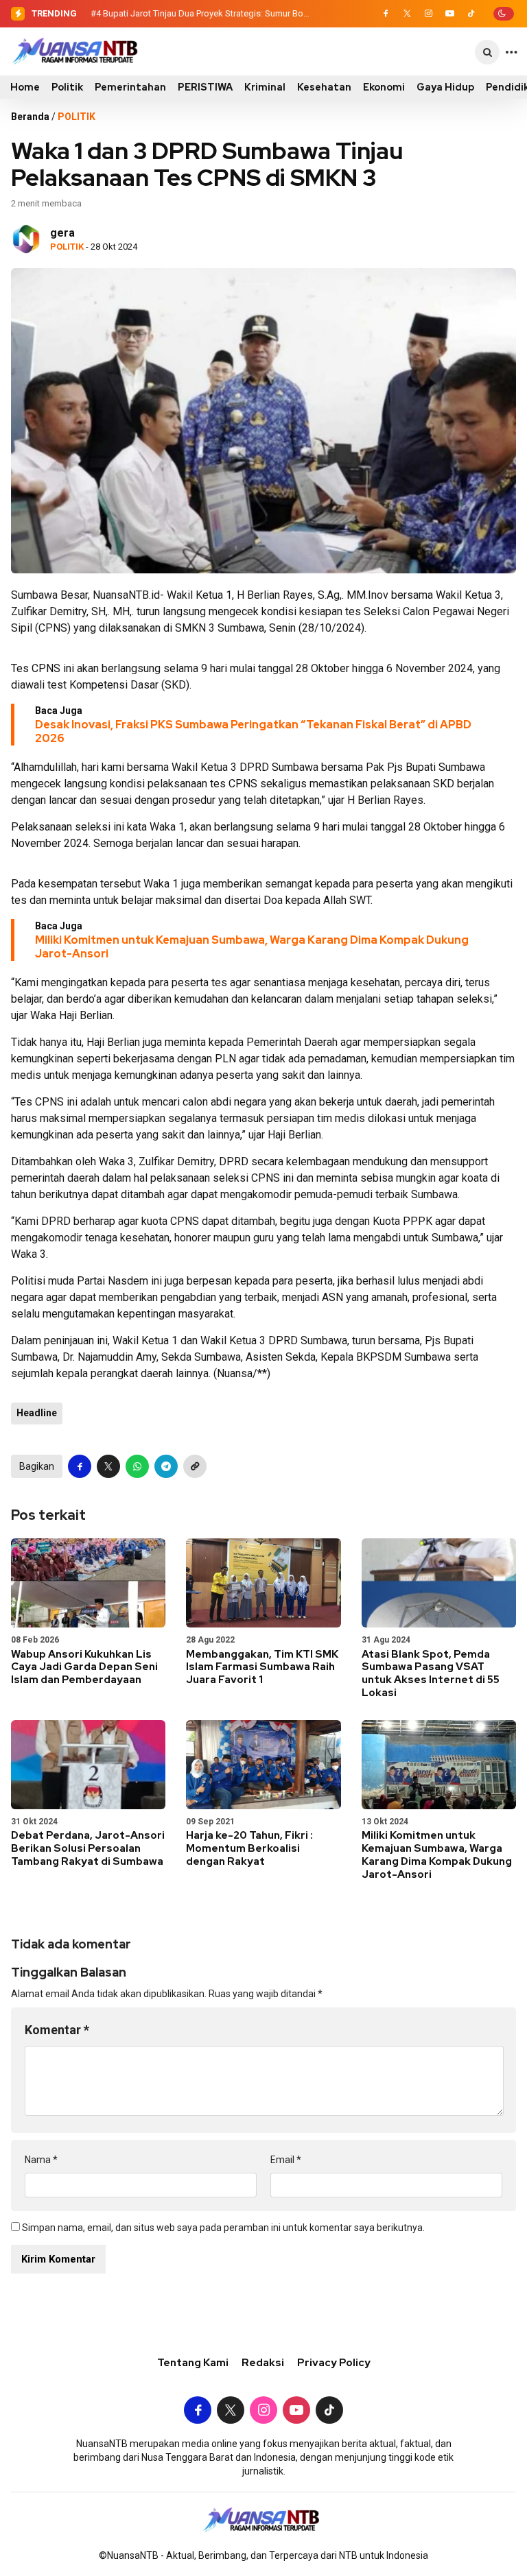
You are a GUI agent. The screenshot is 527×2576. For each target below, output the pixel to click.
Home (25, 87)
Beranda (30, 117)
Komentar (57, 2030)
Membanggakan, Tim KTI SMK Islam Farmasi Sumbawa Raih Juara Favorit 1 (262, 1667)
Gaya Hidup (445, 87)
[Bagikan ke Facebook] (80, 1466)
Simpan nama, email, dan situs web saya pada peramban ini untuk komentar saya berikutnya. (223, 2228)
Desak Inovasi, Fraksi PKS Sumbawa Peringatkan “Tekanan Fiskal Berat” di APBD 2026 (253, 731)
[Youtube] (449, 14)
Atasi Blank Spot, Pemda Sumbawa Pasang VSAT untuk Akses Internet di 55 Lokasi (431, 1673)
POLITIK (77, 117)
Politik (67, 87)
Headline (37, 1413)
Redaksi (263, 2363)
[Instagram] (428, 14)
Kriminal (265, 87)
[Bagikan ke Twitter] (108, 1466)
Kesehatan (324, 87)
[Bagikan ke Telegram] (166, 1466)
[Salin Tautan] (195, 1466)
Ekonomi (384, 87)
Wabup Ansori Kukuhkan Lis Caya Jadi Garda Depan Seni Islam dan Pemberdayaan (84, 1667)
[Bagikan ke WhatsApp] (137, 1466)
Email (286, 2160)
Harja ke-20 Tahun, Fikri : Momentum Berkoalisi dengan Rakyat (249, 1848)
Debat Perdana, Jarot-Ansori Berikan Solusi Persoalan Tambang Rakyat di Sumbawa (88, 1848)
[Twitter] (407, 14)
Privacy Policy (334, 2363)
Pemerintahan (130, 87)
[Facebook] (386, 14)
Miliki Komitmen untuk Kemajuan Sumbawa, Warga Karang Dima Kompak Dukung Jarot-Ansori (252, 947)
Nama (41, 2160)
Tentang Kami (193, 2363)
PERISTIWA (205, 87)
